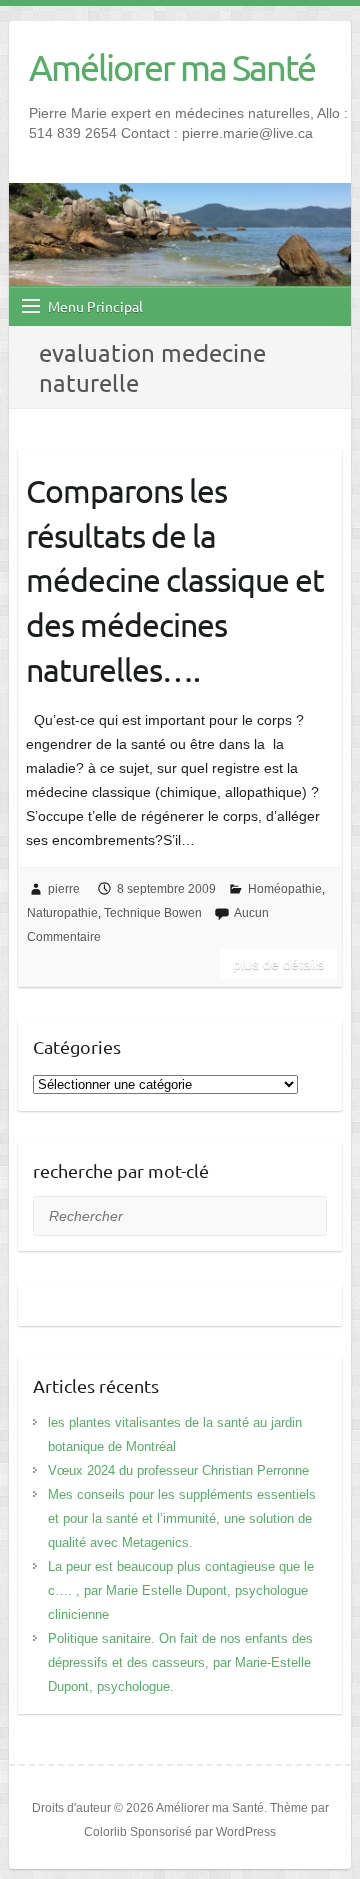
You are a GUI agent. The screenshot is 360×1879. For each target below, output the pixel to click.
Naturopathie (62, 913)
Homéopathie (285, 889)
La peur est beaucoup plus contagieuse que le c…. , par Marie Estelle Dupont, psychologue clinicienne (181, 1590)
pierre (64, 889)
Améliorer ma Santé (172, 67)
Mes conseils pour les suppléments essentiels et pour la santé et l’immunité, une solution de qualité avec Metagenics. (182, 1518)
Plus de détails (278, 964)
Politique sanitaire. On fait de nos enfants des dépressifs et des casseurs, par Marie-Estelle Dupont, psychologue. (180, 1662)
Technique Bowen (153, 913)
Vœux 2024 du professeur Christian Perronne (178, 1470)
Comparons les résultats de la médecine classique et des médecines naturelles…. (175, 580)
